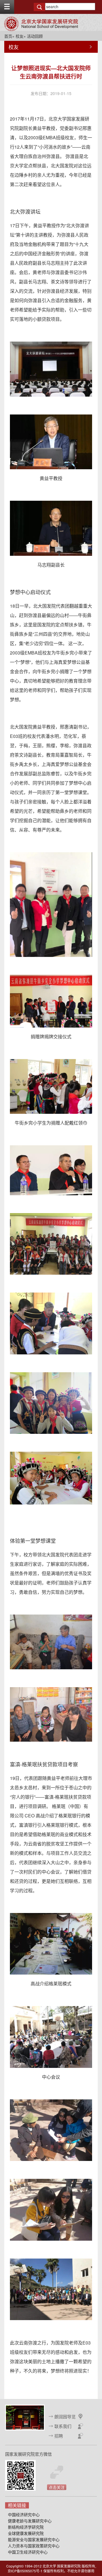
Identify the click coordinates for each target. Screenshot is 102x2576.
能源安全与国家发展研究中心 (34, 2539)
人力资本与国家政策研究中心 (34, 2546)
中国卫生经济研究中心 (28, 2552)
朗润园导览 (65, 2416)
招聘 (59, 2436)
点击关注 (57, 2487)
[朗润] (25, 2417)
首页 (8, 36)
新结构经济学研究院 (26, 2527)
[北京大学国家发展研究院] (41, 24)
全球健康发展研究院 (26, 2533)
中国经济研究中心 (24, 2514)
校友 (20, 36)
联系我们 (63, 2426)
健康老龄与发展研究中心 (30, 2521)
